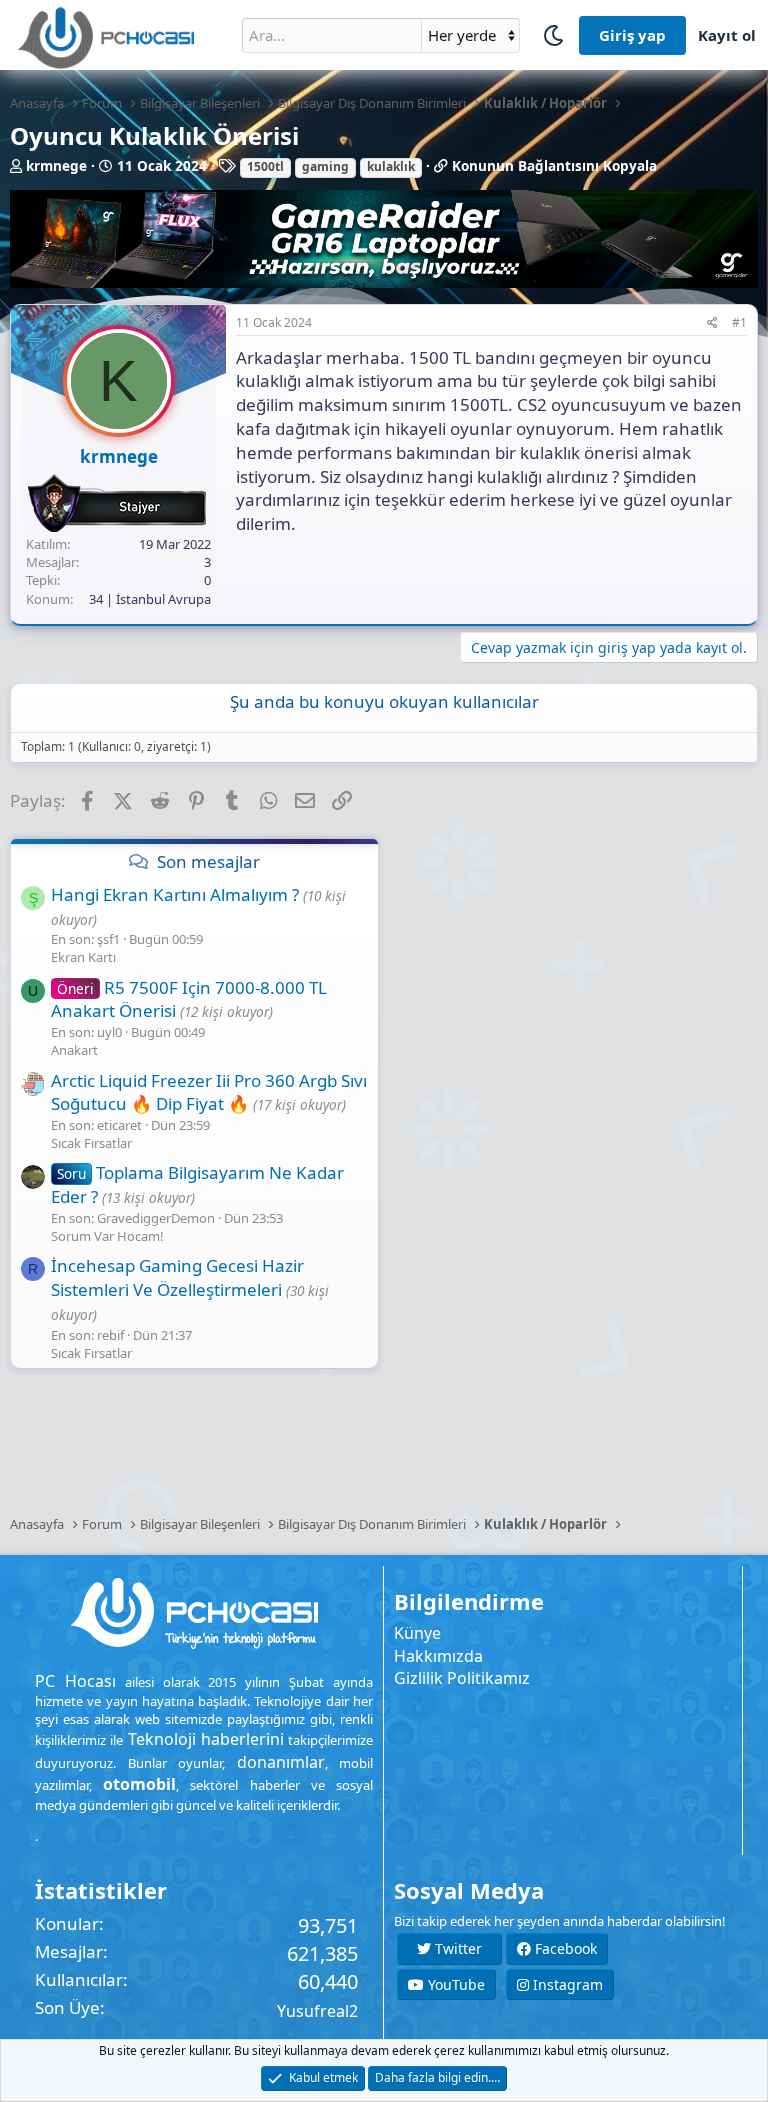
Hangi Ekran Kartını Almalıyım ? (175, 894)
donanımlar (281, 1762)
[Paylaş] (712, 323)
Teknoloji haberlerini (206, 1739)
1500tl (265, 166)
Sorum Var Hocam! (107, 1236)
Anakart (74, 1050)
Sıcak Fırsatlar (91, 1143)
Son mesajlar (208, 861)
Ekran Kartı (83, 957)
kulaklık (391, 166)
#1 (739, 322)
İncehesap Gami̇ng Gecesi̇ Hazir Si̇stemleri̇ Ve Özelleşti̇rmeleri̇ (177, 1277)
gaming (325, 166)
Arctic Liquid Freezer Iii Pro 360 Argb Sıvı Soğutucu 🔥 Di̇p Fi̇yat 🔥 (209, 1092)
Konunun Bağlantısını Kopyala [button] (554, 166)
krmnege (56, 166)
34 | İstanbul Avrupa (150, 599)
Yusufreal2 (317, 2011)
